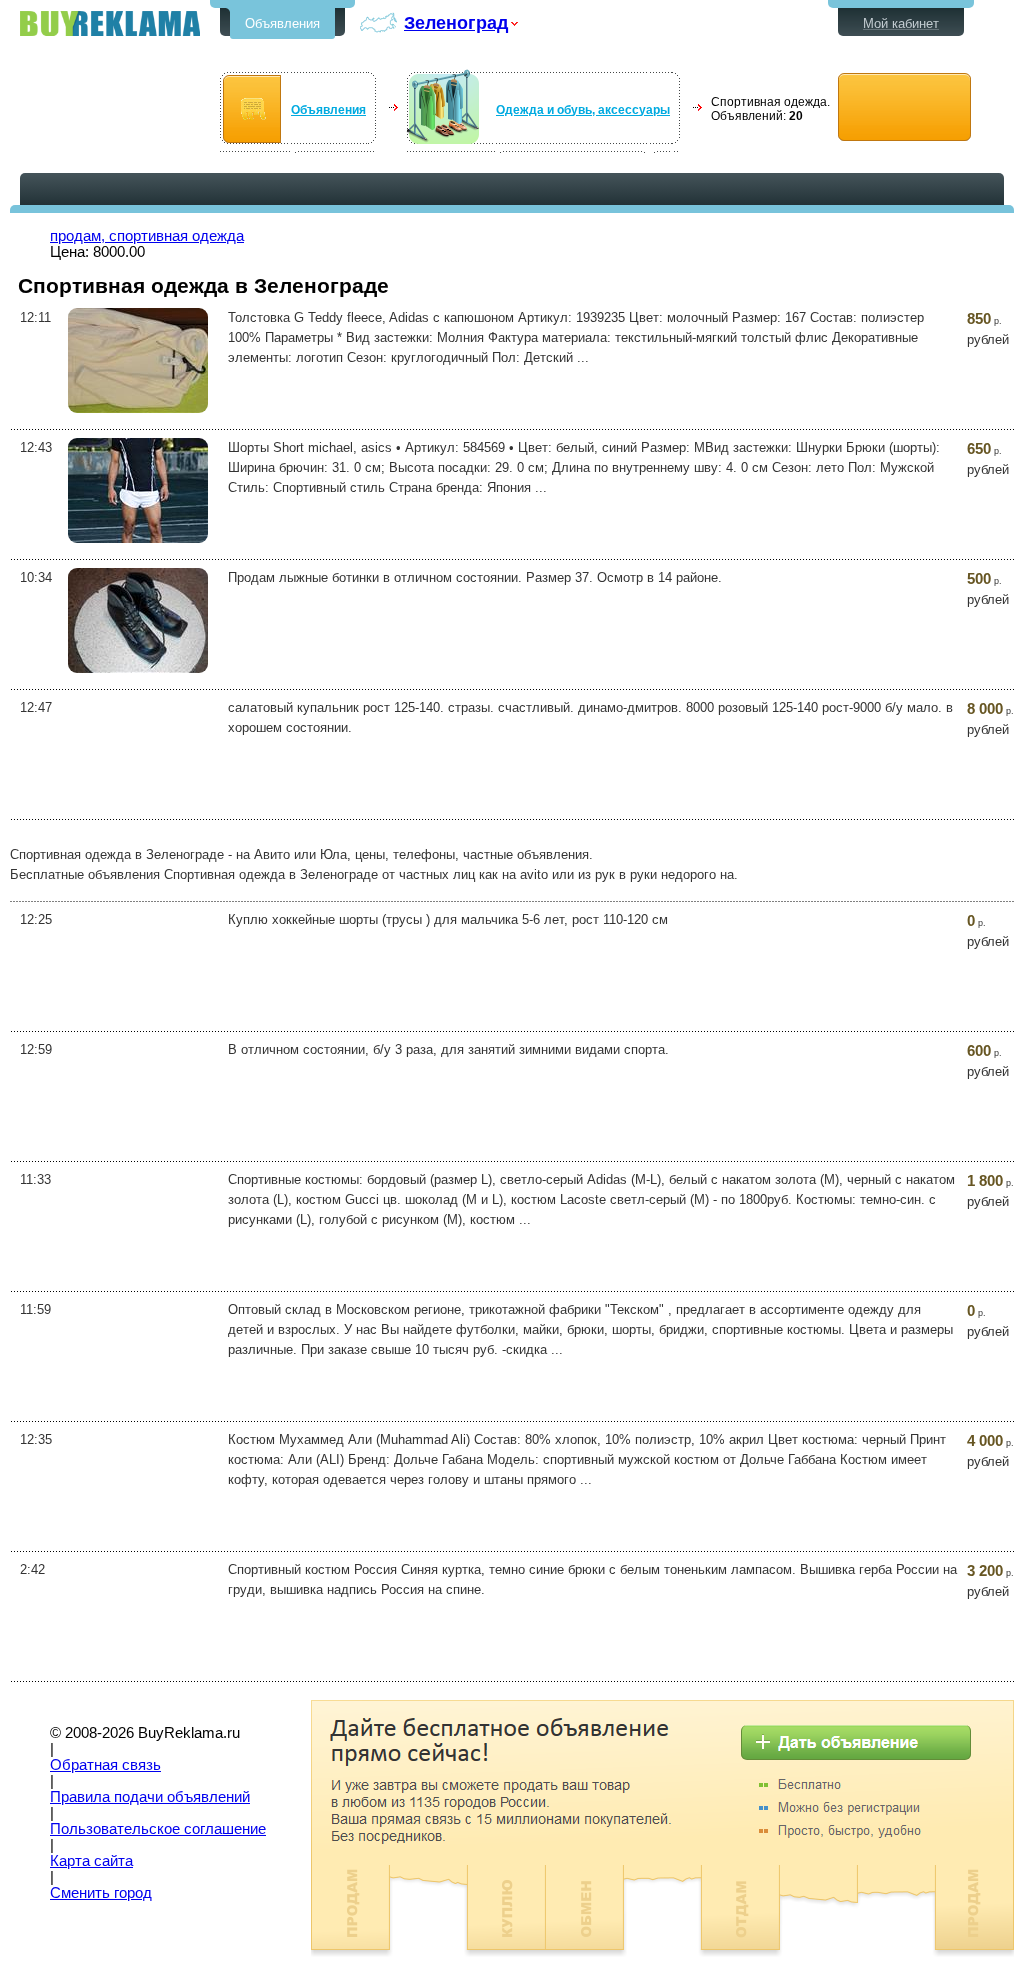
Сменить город (101, 1893)
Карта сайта (91, 1861)
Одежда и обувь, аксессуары (583, 110)
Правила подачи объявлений (150, 1797)
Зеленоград (456, 22)
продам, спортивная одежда (147, 236)
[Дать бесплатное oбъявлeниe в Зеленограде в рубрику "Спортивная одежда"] (904, 107)
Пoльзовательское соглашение (158, 1829)
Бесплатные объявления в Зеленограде (110, 23)
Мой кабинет (901, 23)
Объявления (282, 23)
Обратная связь (105, 1765)
